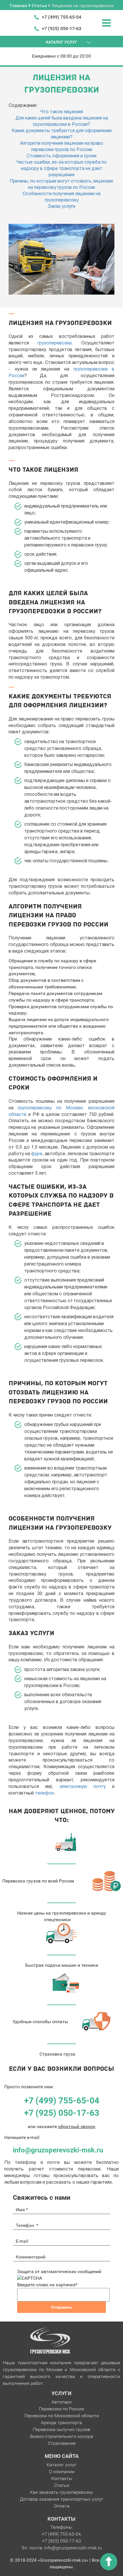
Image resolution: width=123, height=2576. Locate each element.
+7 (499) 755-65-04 (61, 17)
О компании (62, 2472)
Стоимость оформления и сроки (61, 156)
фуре (37, 1154)
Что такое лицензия (62, 112)
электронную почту (83, 1787)
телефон (44, 1793)
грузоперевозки (54, 343)
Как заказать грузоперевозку (61, 2492)
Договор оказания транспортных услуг (61, 2499)
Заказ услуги (61, 207)
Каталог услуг (62, 2465)
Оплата (62, 2506)
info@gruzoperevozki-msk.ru (58, 2150)
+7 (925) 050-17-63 (61, 29)
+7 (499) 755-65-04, (62, 2534)
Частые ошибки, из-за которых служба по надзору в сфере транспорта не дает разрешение (61, 169)
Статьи (62, 2485)
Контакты (62, 2478)
